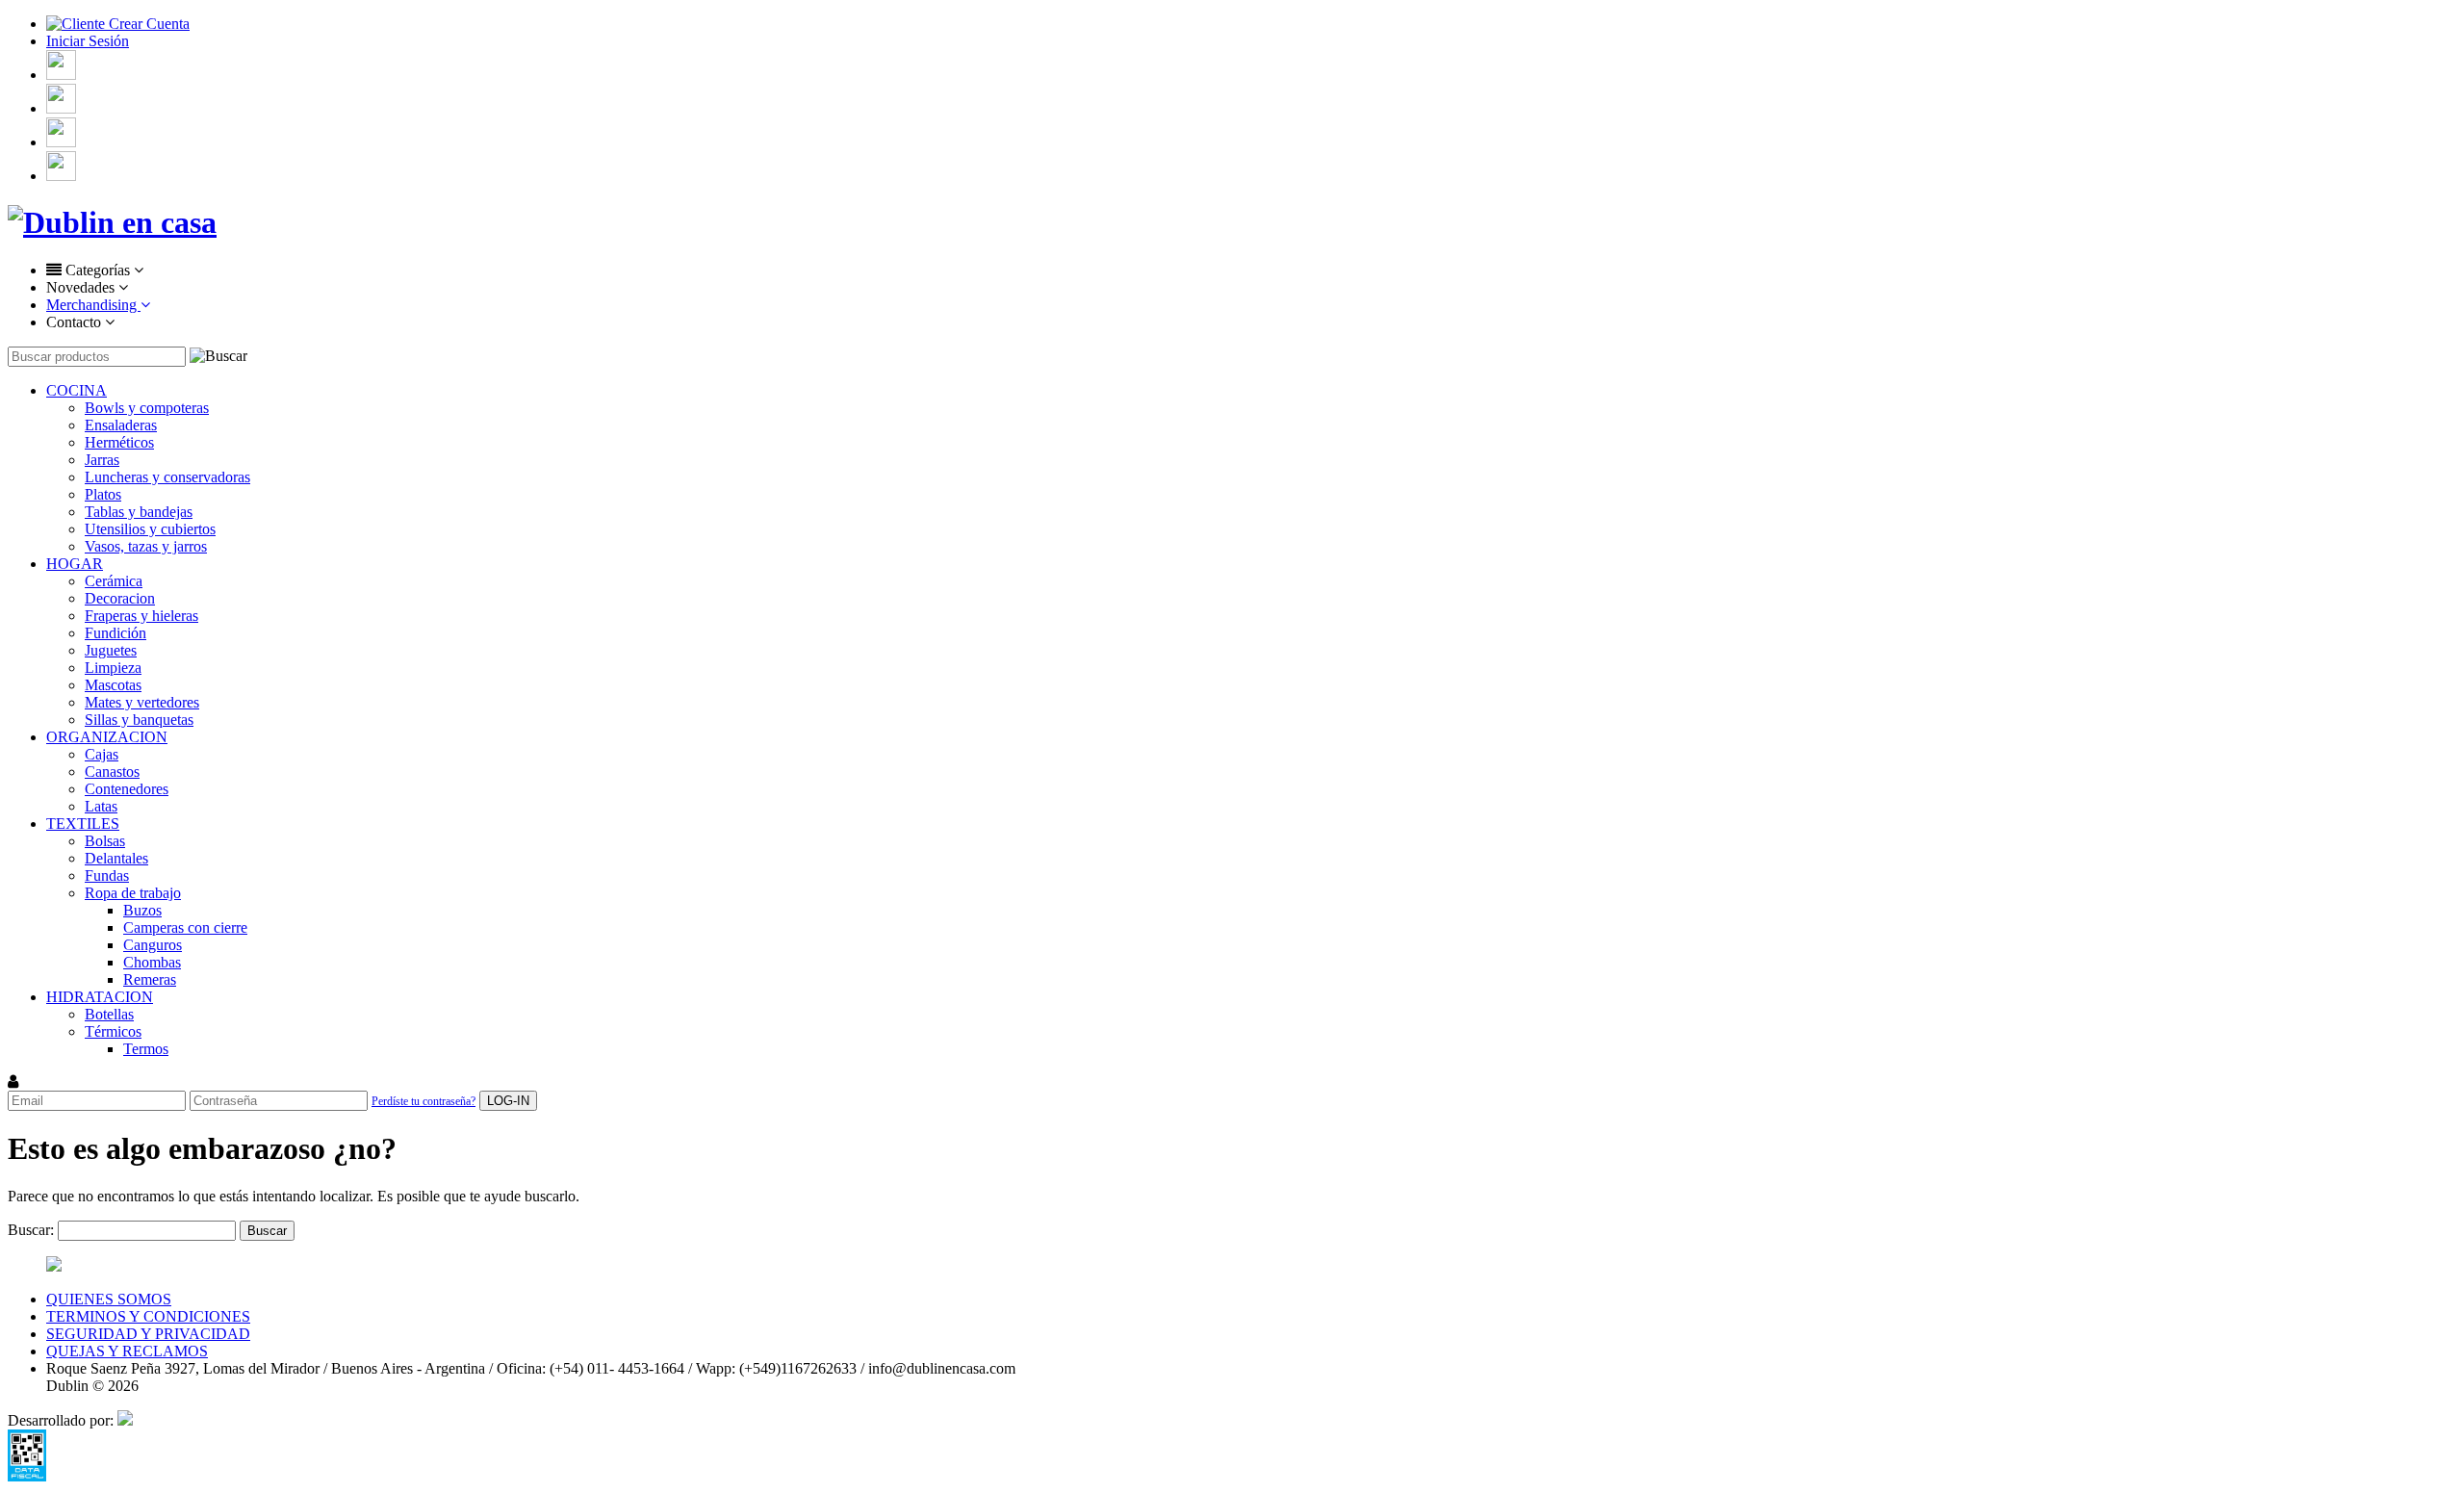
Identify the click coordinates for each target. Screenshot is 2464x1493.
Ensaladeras (121, 425)
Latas (101, 806)
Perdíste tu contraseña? (423, 1101)
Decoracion (120, 598)
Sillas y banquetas (139, 720)
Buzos (142, 910)
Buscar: (31, 1230)
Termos (146, 1049)
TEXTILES (83, 824)
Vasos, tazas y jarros (146, 546)
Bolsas (105, 841)
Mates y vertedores (142, 702)
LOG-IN (508, 1101)
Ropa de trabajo (133, 893)
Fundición (115, 633)
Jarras (102, 460)
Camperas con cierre (185, 927)
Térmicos (113, 1031)
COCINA (77, 390)
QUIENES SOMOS (109, 1299)
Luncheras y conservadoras (167, 477)
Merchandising (93, 305)
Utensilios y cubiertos (150, 529)
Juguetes (111, 650)
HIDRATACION (100, 997)
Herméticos (119, 442)
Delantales (116, 858)
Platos (103, 494)
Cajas (102, 754)
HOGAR (75, 564)
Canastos (112, 772)
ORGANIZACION (107, 737)
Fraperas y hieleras (141, 616)
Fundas (107, 875)
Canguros (153, 945)
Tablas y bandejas (139, 512)
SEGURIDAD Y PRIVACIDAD (148, 1334)
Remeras (150, 979)
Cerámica (114, 581)
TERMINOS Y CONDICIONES (148, 1316)
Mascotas (113, 685)
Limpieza (113, 668)
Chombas (152, 962)
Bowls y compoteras (147, 408)
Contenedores (127, 789)
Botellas (109, 1014)
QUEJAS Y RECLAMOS (127, 1351)
